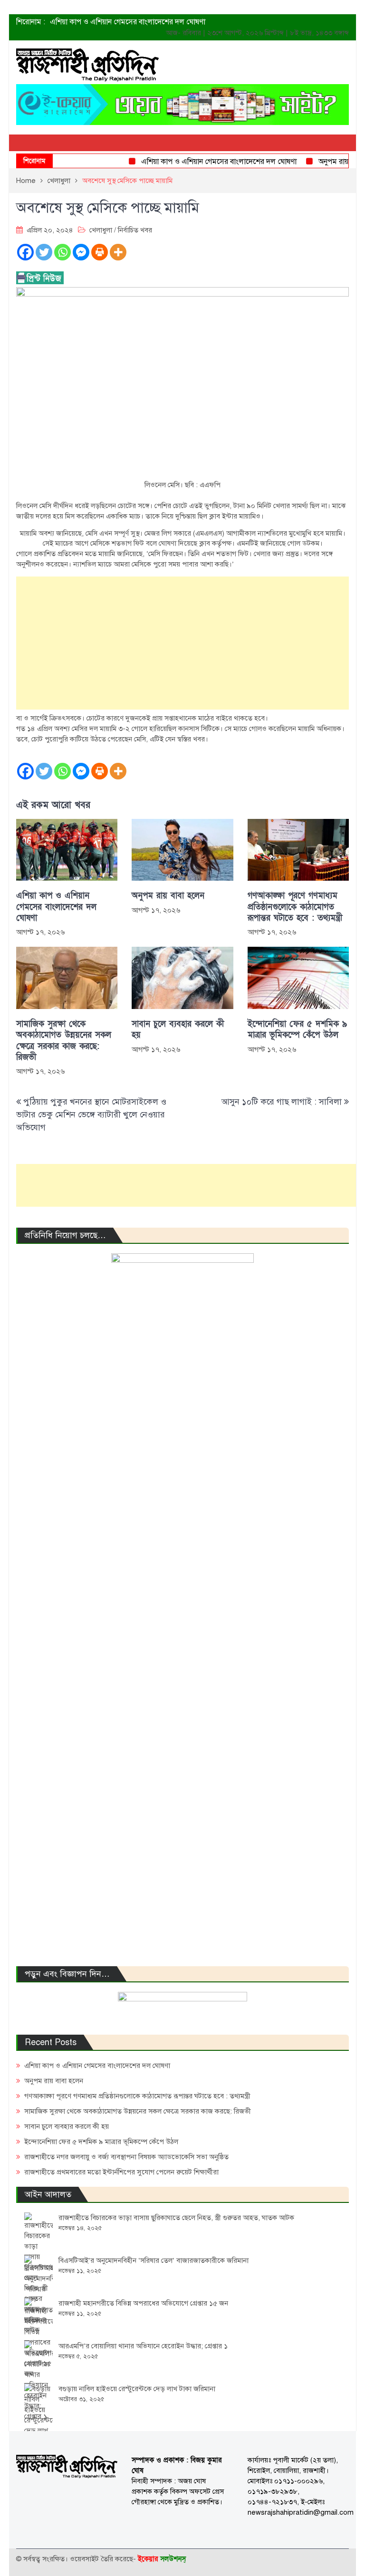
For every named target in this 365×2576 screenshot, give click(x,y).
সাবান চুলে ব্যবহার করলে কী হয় (178, 1029)
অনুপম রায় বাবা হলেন (332, 162)
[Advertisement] (182, 643)
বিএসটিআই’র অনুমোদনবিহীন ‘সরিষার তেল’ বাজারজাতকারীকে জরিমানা (154, 2260)
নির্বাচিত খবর (135, 230)
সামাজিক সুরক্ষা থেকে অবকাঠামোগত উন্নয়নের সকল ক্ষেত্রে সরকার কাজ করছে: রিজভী (64, 1041)
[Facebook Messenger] (81, 252)
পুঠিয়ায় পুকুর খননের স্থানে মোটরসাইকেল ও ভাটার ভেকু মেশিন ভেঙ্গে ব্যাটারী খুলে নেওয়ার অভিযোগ (91, 1115)
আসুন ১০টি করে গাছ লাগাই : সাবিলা (282, 1102)
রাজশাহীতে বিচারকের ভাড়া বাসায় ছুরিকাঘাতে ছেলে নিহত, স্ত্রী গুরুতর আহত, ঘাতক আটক (176, 2218)
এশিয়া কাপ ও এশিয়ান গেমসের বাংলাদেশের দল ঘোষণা (128, 22)
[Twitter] (44, 252)
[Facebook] (25, 252)
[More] (118, 252)
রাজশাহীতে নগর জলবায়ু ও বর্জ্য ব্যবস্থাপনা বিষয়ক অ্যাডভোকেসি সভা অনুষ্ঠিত (126, 2157)
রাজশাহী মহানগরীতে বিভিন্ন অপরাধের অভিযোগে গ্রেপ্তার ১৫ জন (143, 2303)
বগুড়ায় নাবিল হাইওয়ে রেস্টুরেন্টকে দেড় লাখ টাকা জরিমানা (137, 2389)
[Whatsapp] (62, 252)
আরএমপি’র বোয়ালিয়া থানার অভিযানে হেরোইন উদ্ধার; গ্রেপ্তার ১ (143, 2346)
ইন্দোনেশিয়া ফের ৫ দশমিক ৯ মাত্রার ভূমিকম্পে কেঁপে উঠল (297, 1029)
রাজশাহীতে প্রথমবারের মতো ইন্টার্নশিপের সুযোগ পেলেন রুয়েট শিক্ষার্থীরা (121, 2172)
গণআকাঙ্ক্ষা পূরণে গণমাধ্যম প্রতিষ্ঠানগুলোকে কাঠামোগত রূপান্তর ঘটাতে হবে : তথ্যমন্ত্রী (295, 907)
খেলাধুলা (101, 230)
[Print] (100, 252)
